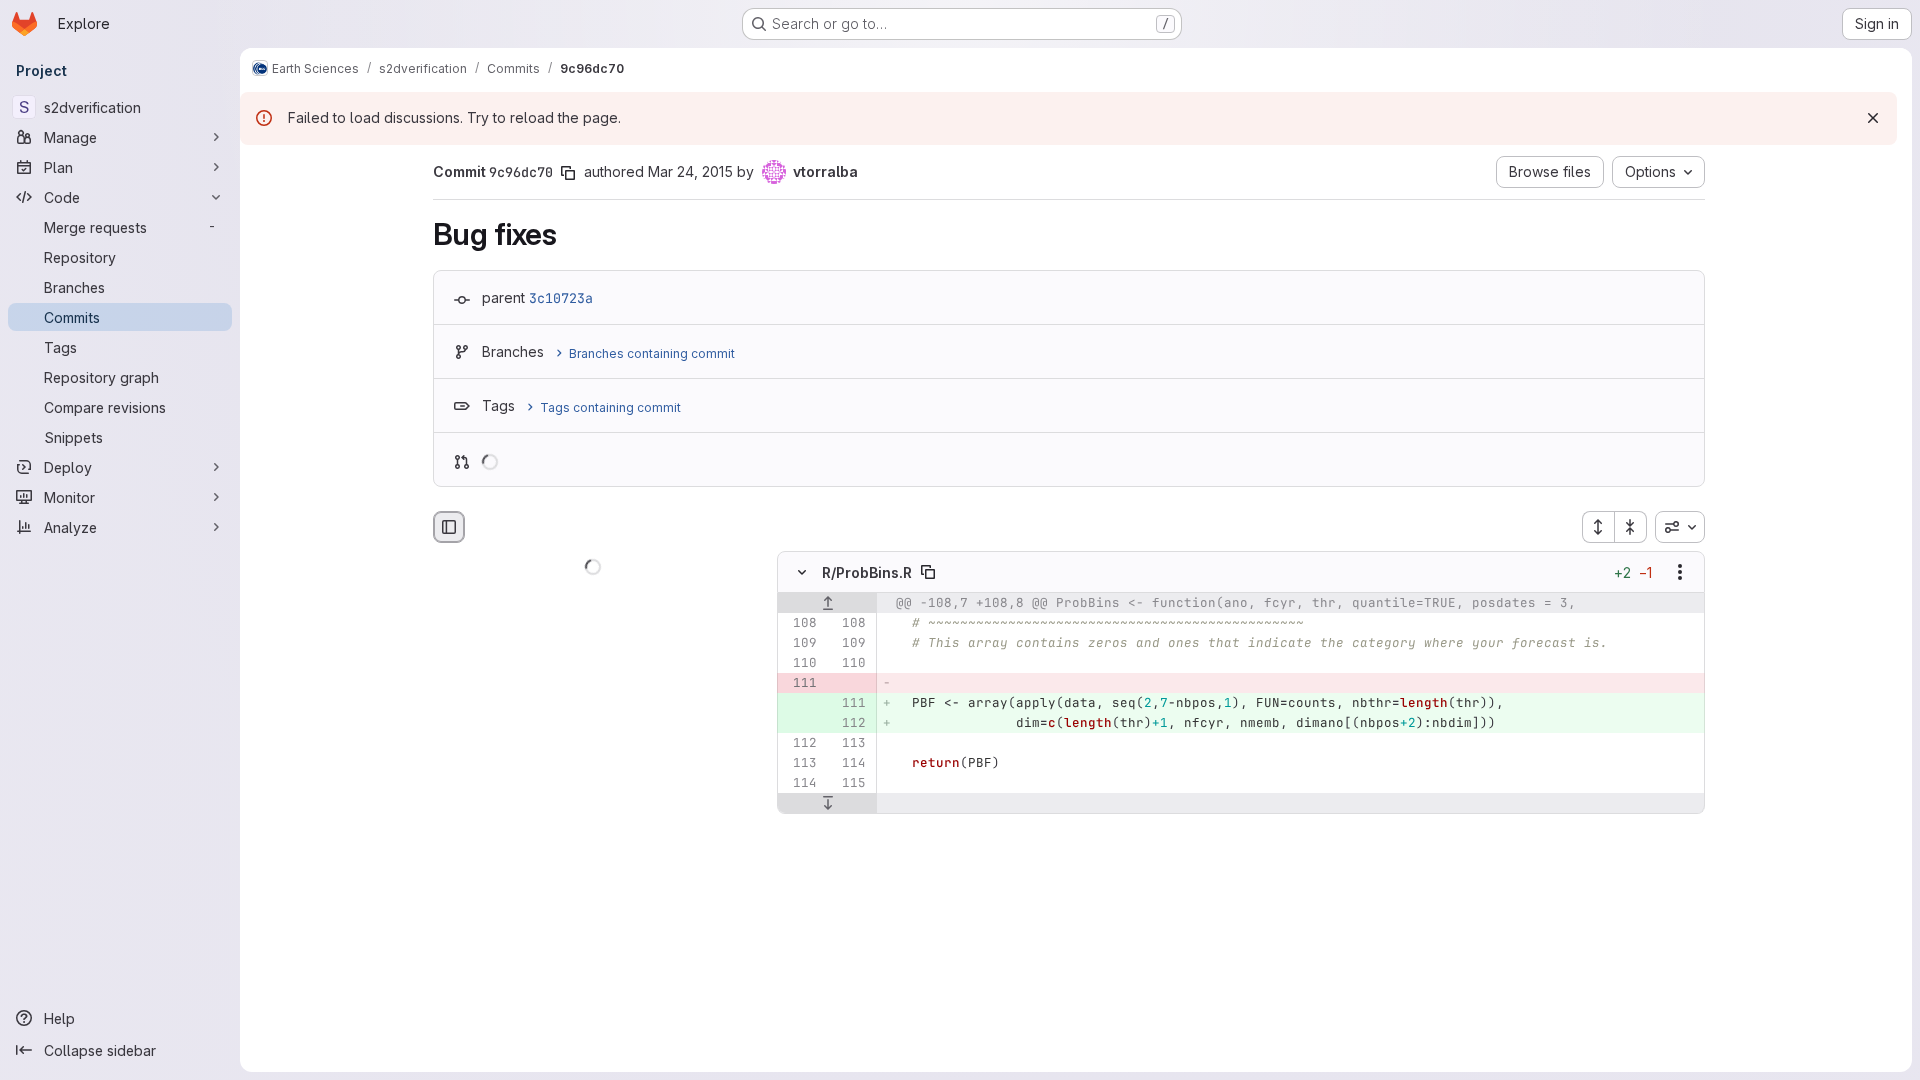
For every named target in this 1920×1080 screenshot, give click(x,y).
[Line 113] (849, 744)
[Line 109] (800, 644)
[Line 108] (800, 624)
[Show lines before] (827, 604)
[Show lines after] (827, 804)
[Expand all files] (1598, 527)
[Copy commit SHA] (568, 173)
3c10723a (561, 298)
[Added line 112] (849, 724)
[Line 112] (800, 744)
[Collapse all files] (1631, 527)
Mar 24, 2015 (690, 171)
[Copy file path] (928, 573)
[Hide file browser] (449, 527)
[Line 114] (849, 764)
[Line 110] (800, 664)
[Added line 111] (849, 704)
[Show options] (1680, 573)
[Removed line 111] (800, 684)
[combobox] (1680, 527)
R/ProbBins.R (867, 572)
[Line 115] (849, 784)
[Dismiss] (1873, 118)
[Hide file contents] (802, 573)
